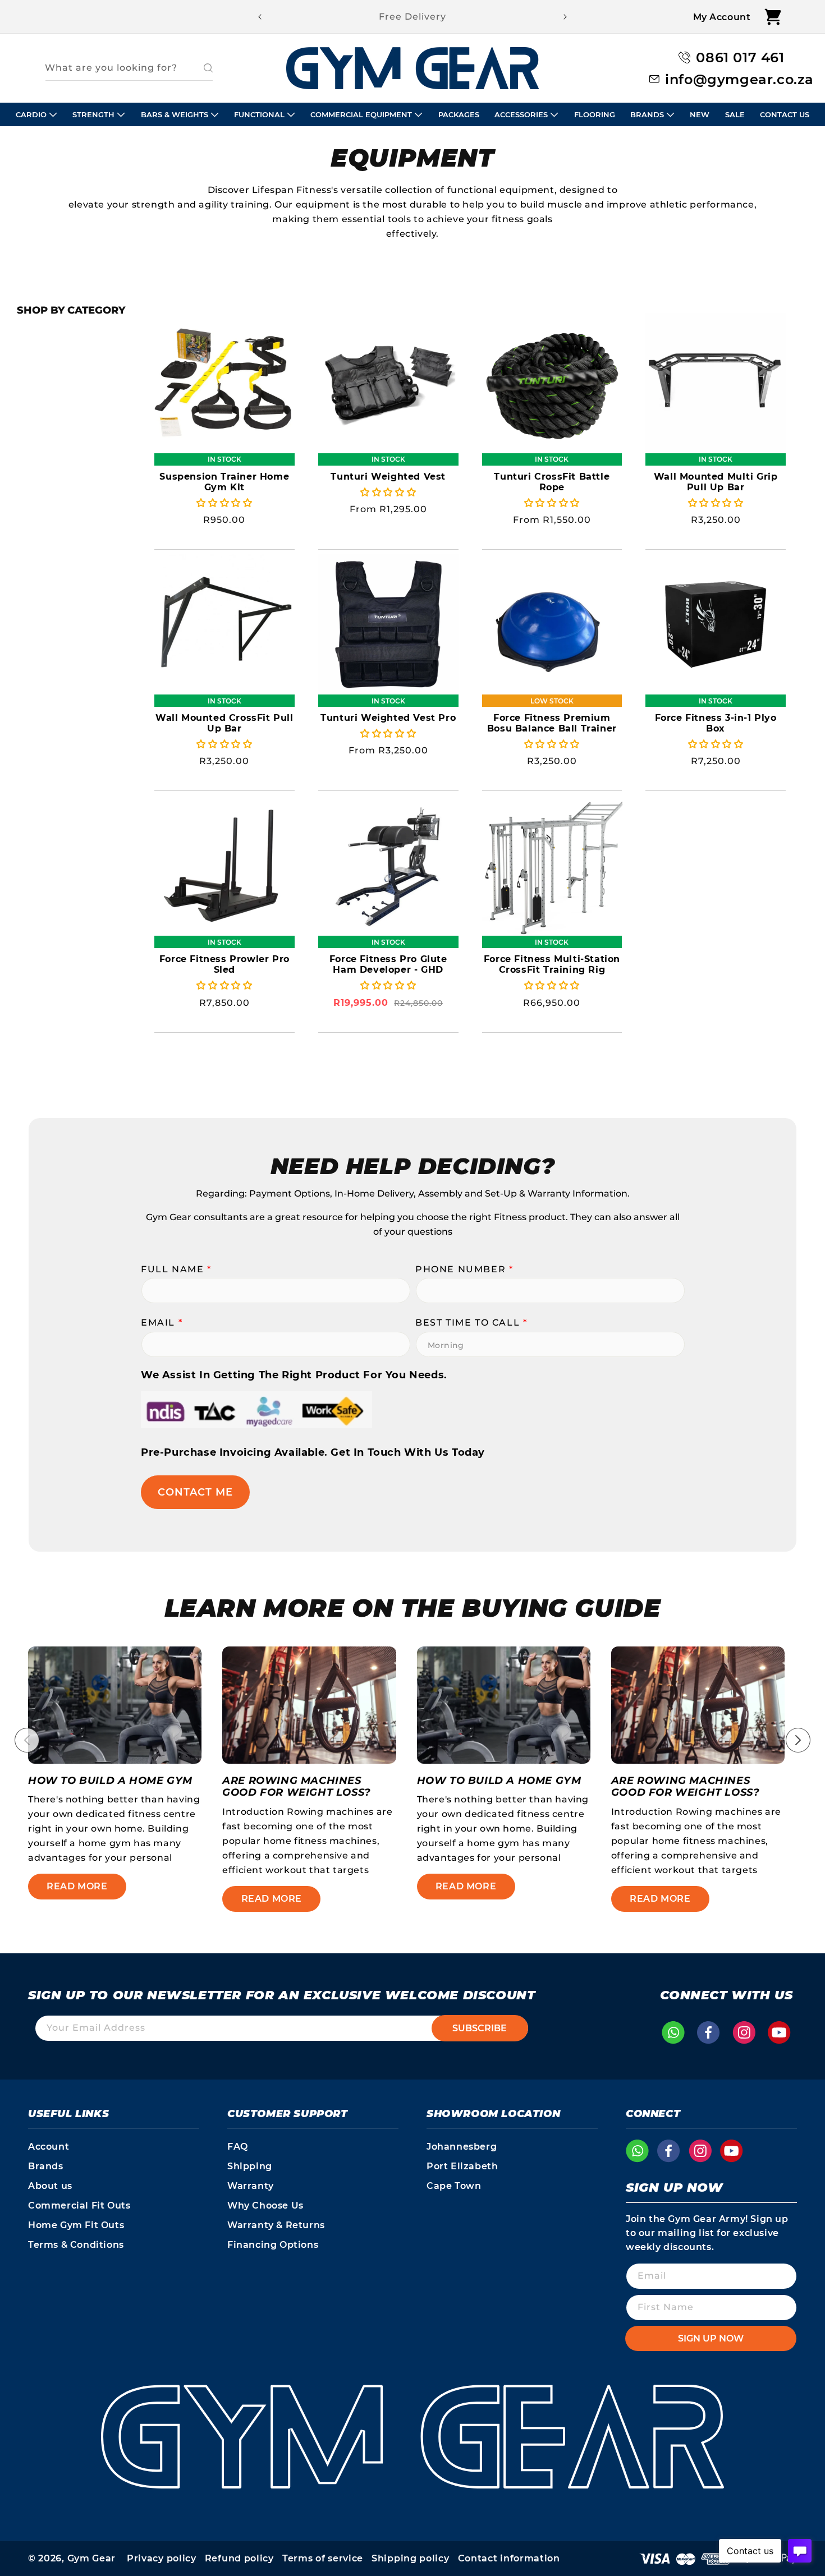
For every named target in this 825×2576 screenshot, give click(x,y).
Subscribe (480, 2028)
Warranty (251, 2186)
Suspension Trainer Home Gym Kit (224, 482)
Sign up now (711, 2338)
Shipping (250, 2166)
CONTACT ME (195, 1492)
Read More (77, 1886)
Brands (46, 2166)
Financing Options (273, 2245)
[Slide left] (27, 1740)
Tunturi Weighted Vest (388, 477)
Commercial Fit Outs (79, 2205)
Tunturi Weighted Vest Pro (388, 718)
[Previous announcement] (260, 17)
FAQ (238, 2147)
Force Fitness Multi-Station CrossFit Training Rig (552, 964)
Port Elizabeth (462, 2166)
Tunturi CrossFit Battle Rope (552, 482)
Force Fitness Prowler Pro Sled (224, 964)
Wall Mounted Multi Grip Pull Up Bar (716, 482)
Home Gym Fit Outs (76, 2225)
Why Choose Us (265, 2205)
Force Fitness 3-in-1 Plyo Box (716, 723)
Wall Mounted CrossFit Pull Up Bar (224, 723)
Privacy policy (162, 2558)
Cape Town (454, 2186)
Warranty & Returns (276, 2225)
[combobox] (129, 68)
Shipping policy (411, 2558)
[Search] (200, 68)
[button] (773, 17)
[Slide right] (798, 1740)
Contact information (509, 2558)
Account (49, 2147)
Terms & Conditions (76, 2245)
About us (50, 2186)
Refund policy (239, 2558)
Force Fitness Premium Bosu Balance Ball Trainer (552, 723)
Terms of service (323, 2558)
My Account (722, 17)
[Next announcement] (565, 17)
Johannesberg (462, 2147)
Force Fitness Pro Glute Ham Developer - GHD (388, 964)
